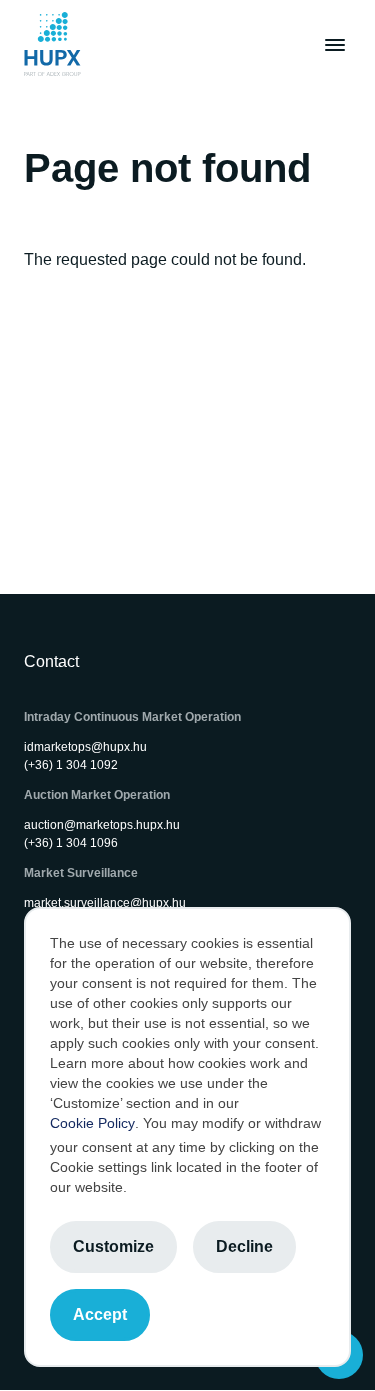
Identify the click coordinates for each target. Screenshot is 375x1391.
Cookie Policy (92, 1123)
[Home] (52, 44)
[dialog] (187, 1137)
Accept (100, 1314)
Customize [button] (113, 1246)
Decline (244, 1246)
